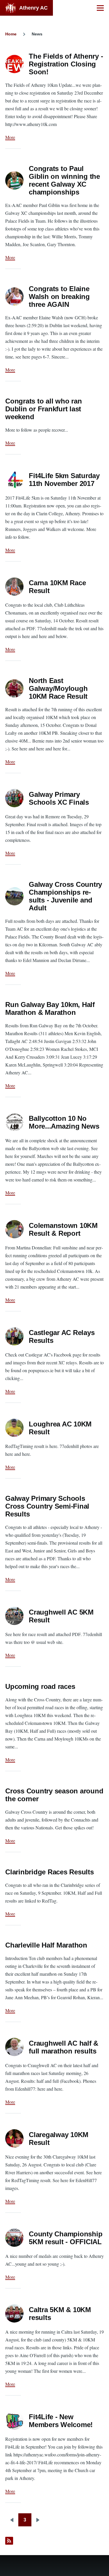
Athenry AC (33, 8)
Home (11, 34)
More (10, 137)
